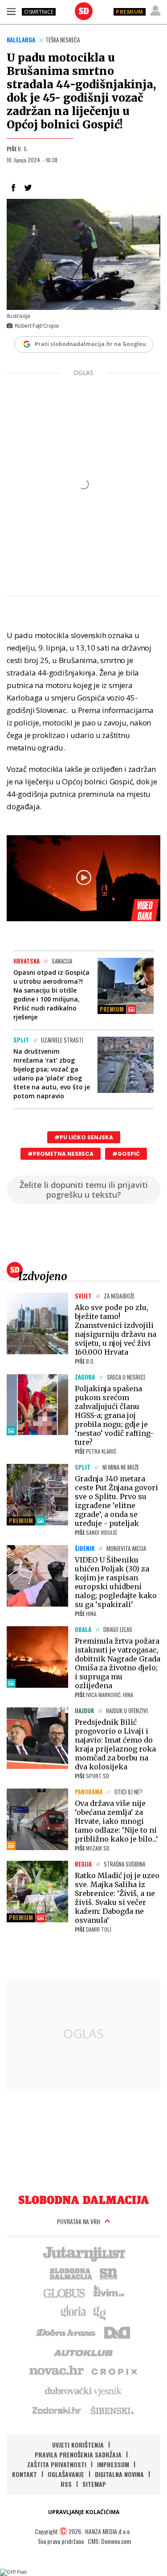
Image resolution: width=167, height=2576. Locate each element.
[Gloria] (73, 2312)
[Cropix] (114, 2371)
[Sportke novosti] (109, 2273)
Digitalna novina (119, 2474)
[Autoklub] (84, 2351)
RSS (66, 2484)
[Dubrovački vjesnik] (84, 2391)
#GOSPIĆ (126, 1154)
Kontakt (24, 2474)
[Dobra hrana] (67, 2332)
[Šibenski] (112, 2410)
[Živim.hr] (109, 2292)
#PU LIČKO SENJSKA (84, 1137)
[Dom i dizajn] (117, 2332)
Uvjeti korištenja (78, 2445)
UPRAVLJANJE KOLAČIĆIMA (84, 2512)
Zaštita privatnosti (57, 2464)
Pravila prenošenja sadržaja (78, 2454)
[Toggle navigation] (11, 11)
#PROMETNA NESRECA (61, 1154)
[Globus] (65, 2292)
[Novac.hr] (57, 2371)
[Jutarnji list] (84, 2253)
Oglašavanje (66, 2474)
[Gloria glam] (100, 2312)
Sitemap (94, 2484)
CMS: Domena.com (109, 2541)
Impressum (113, 2464)
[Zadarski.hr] (57, 2410)
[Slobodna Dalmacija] (84, 11)
